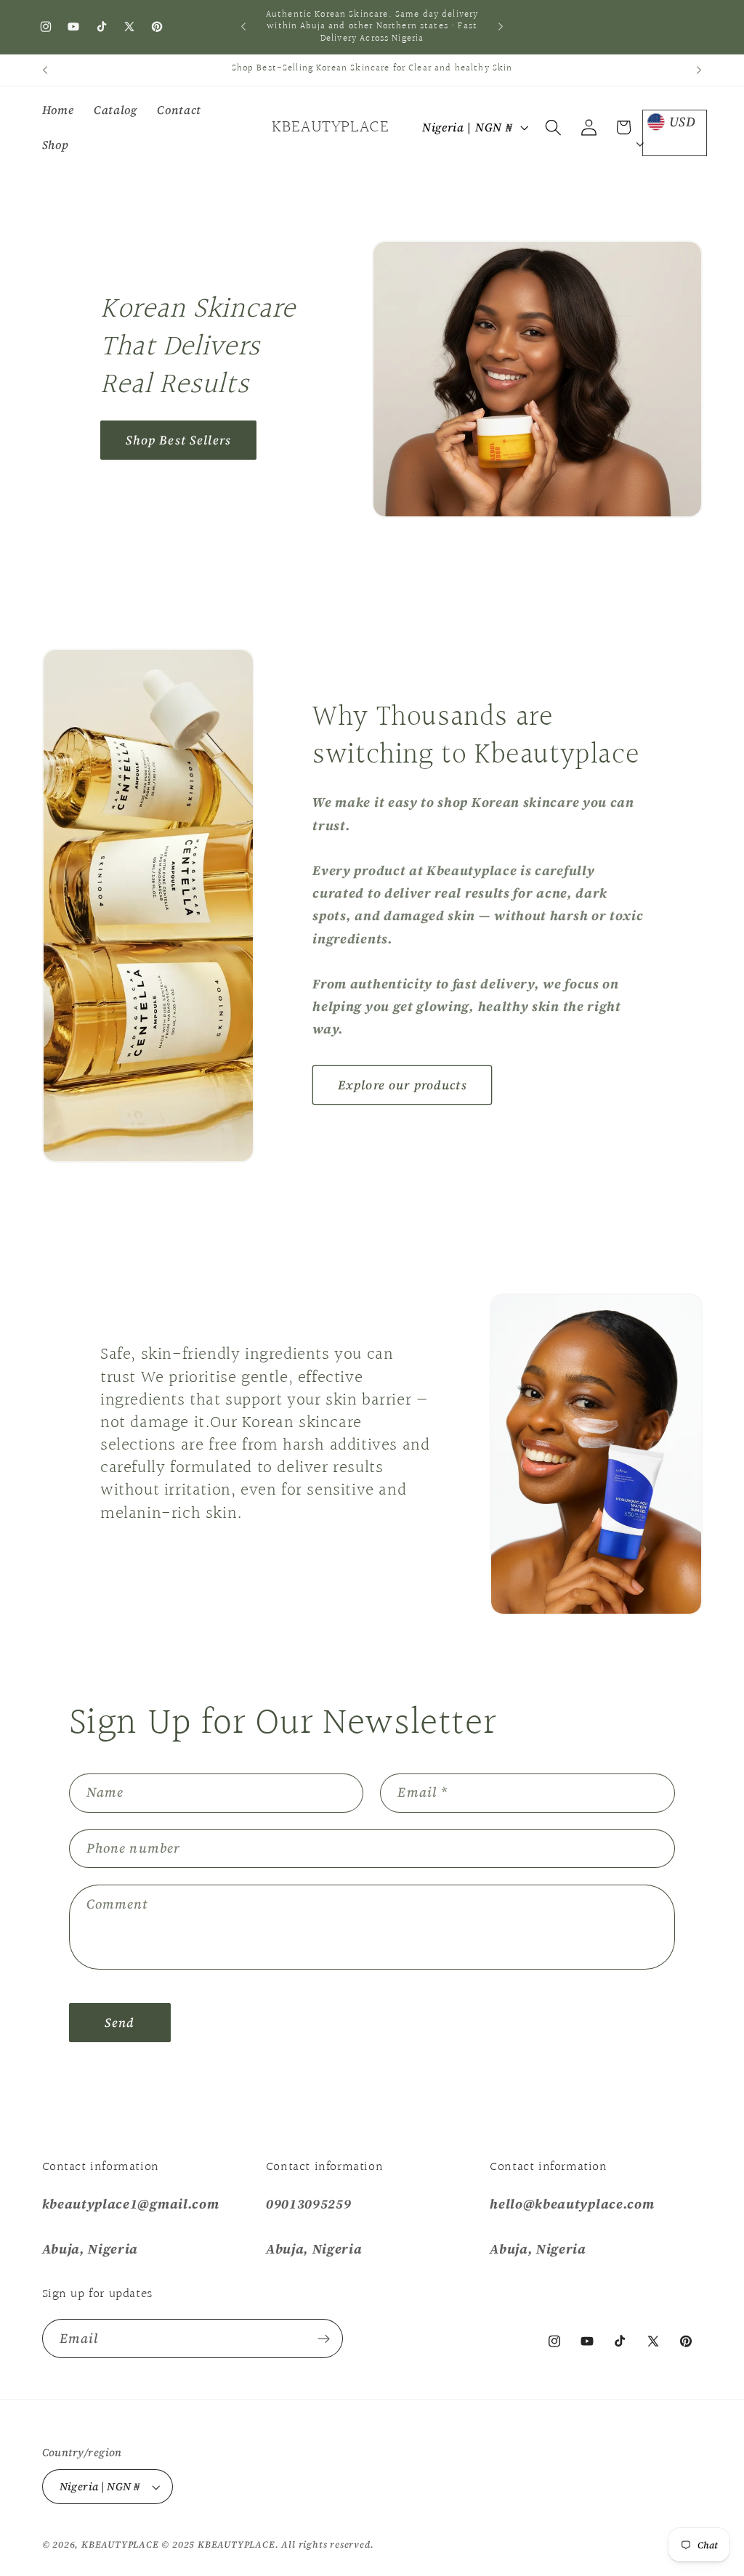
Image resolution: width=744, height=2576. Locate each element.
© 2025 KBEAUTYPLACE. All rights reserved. (267, 2544)
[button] (553, 127)
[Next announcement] (501, 27)
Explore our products (403, 1085)
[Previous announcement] (243, 27)
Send (120, 2023)
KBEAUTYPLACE (121, 2544)
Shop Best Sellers (179, 440)
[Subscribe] (324, 2339)
